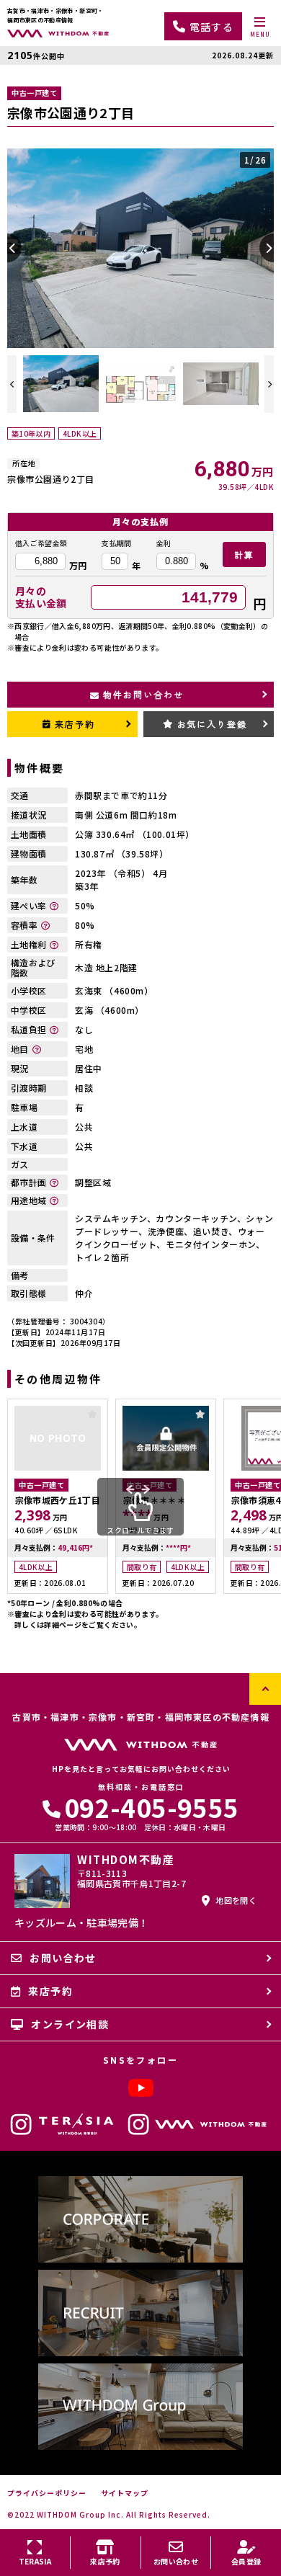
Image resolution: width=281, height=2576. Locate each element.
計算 (244, 554)
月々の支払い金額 (41, 597)
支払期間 (116, 543)
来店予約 (75, 724)
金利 (164, 543)
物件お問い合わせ (143, 694)
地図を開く (236, 1900)
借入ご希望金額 (41, 543)
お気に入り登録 (212, 724)
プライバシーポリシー (47, 2493)
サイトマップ (125, 2493)
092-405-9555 (151, 1807)
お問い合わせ (63, 1958)
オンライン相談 (70, 2024)
